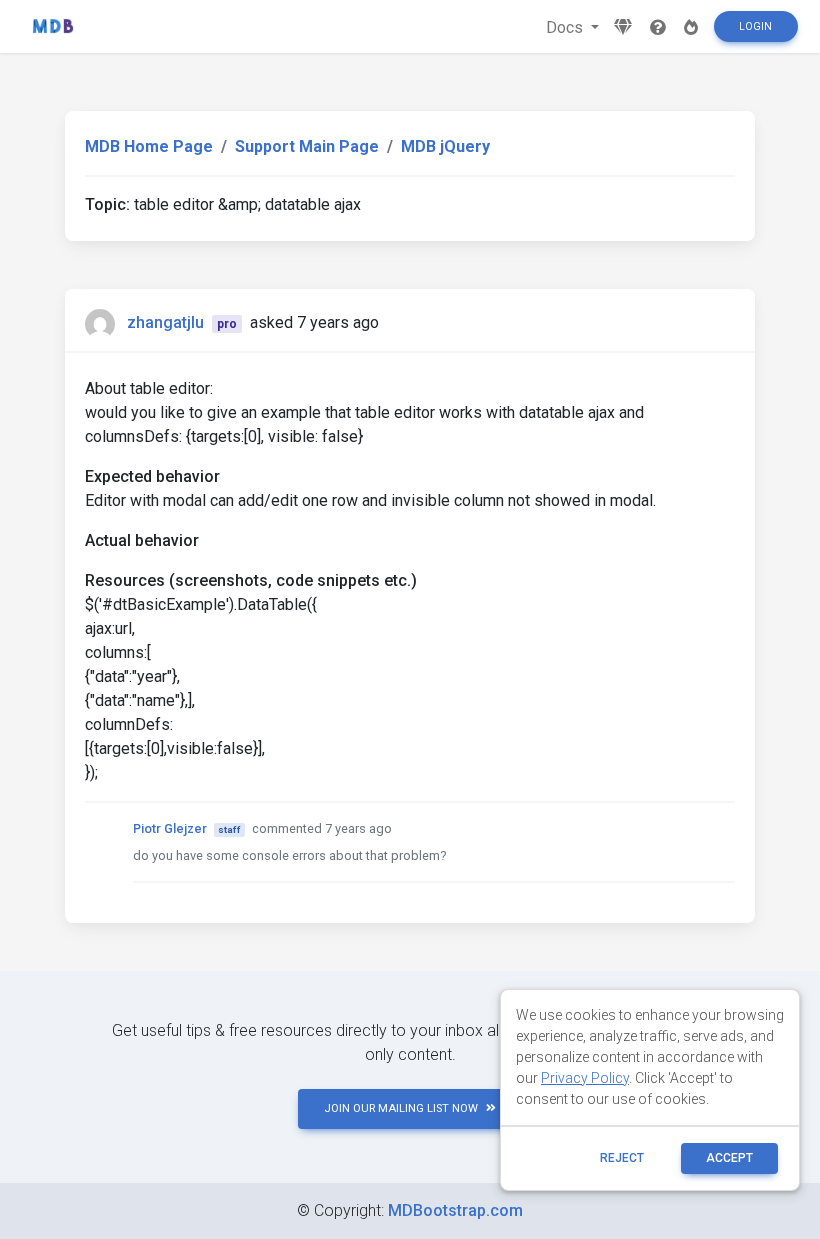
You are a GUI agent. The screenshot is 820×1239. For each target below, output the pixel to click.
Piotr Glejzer (170, 828)
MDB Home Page (149, 146)
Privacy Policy (585, 1078)
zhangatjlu (165, 322)
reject (622, 1158)
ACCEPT (729, 1158)
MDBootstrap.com (455, 1210)
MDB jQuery (445, 146)
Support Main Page (307, 146)
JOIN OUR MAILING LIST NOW (401, 1108)
